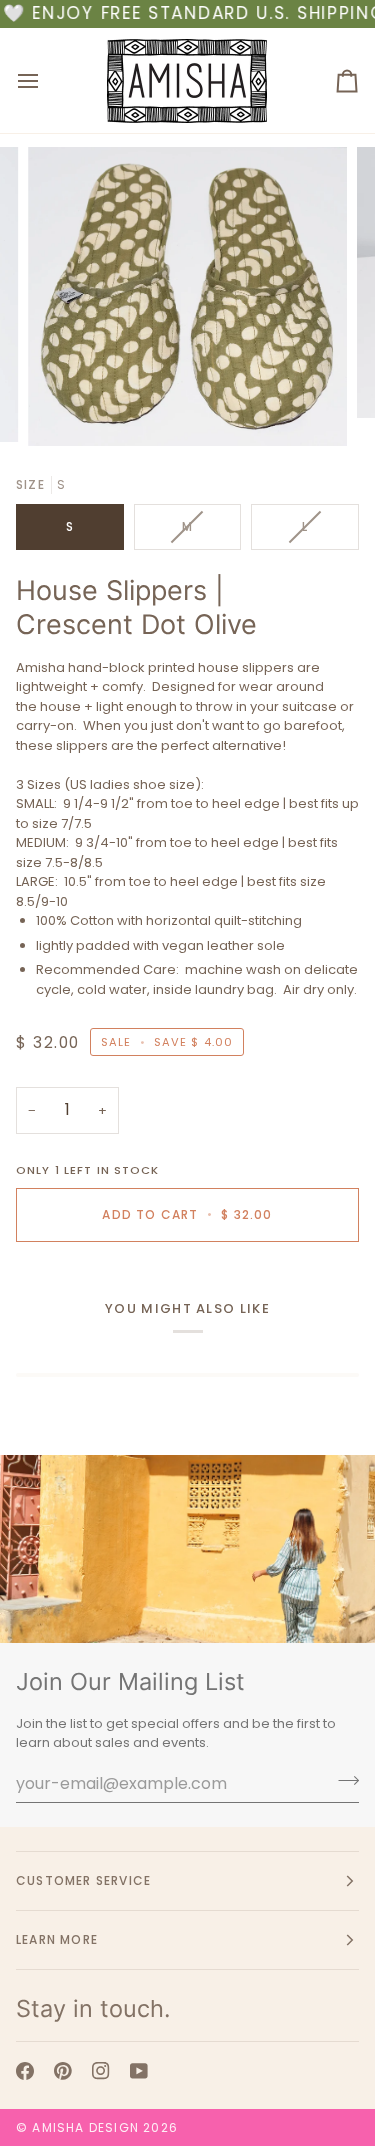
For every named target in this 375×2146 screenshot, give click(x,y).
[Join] (342, 1781)
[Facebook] (25, 2071)
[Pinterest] (63, 2071)
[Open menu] (46, 80)
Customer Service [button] (83, 1880)
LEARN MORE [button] (57, 1939)
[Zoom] (65, 408)
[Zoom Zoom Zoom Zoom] (187, 296)
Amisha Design (85, 2127)
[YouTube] (139, 2071)
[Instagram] (101, 2071)
